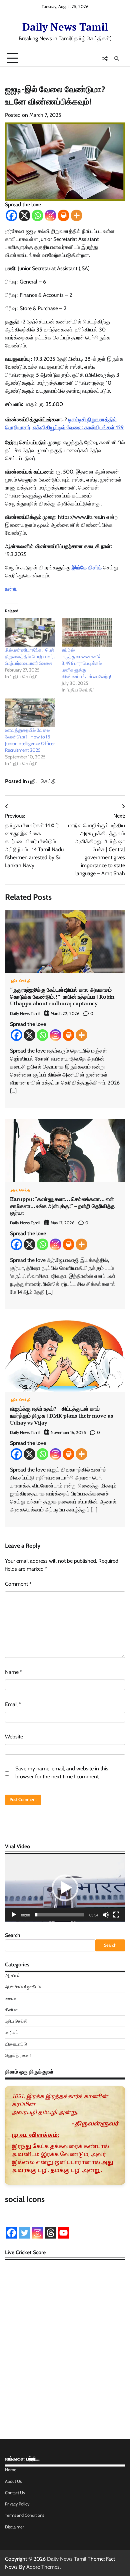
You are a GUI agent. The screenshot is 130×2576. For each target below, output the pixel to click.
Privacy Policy (17, 2504)
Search (13, 1935)
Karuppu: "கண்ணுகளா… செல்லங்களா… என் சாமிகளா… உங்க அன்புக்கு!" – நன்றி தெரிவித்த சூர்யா (62, 1206)
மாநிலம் (12, 2032)
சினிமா (11, 2010)
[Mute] (106, 1915)
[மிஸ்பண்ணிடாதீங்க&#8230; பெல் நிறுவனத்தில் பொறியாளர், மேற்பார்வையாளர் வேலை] (30, 632)
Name (14, 1672)
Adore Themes (43, 2567)
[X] (24, 215)
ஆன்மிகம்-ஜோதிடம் (23, 1987)
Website (14, 1737)
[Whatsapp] (37, 215)
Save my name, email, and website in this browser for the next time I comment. (62, 1773)
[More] (76, 215)
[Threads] (50, 2233)
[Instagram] (50, 215)
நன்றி (11, 589)
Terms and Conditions (24, 2515)
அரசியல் (13, 1976)
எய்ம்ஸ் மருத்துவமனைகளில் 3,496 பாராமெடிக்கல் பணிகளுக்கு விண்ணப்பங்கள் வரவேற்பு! (86, 663)
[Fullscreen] (116, 1915)
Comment (18, 1584)
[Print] (63, 215)
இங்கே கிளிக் (87, 568)
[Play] (14, 1915)
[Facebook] (11, 215)
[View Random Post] (105, 59)
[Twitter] (24, 2233)
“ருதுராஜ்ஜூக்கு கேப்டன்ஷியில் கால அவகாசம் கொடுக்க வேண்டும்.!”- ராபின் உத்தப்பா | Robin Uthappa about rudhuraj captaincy (62, 997)
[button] (65, 1888)
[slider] (60, 1915)
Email (13, 1704)
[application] (65, 1888)
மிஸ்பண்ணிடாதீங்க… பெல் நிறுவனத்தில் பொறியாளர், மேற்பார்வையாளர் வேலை (30, 657)
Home (11, 2470)
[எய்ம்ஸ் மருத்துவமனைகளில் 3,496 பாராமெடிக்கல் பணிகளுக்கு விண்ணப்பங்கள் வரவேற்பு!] (87, 632)
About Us (13, 2481)
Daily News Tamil (65, 27)
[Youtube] (63, 2233)
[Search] (117, 59)
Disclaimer (14, 2527)
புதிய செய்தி (42, 781)
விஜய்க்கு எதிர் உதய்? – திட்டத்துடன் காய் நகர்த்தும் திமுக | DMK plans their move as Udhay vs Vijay (61, 1416)
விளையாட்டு (16, 2044)
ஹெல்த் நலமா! (18, 2055)
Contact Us (15, 2493)
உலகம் (10, 1998)
